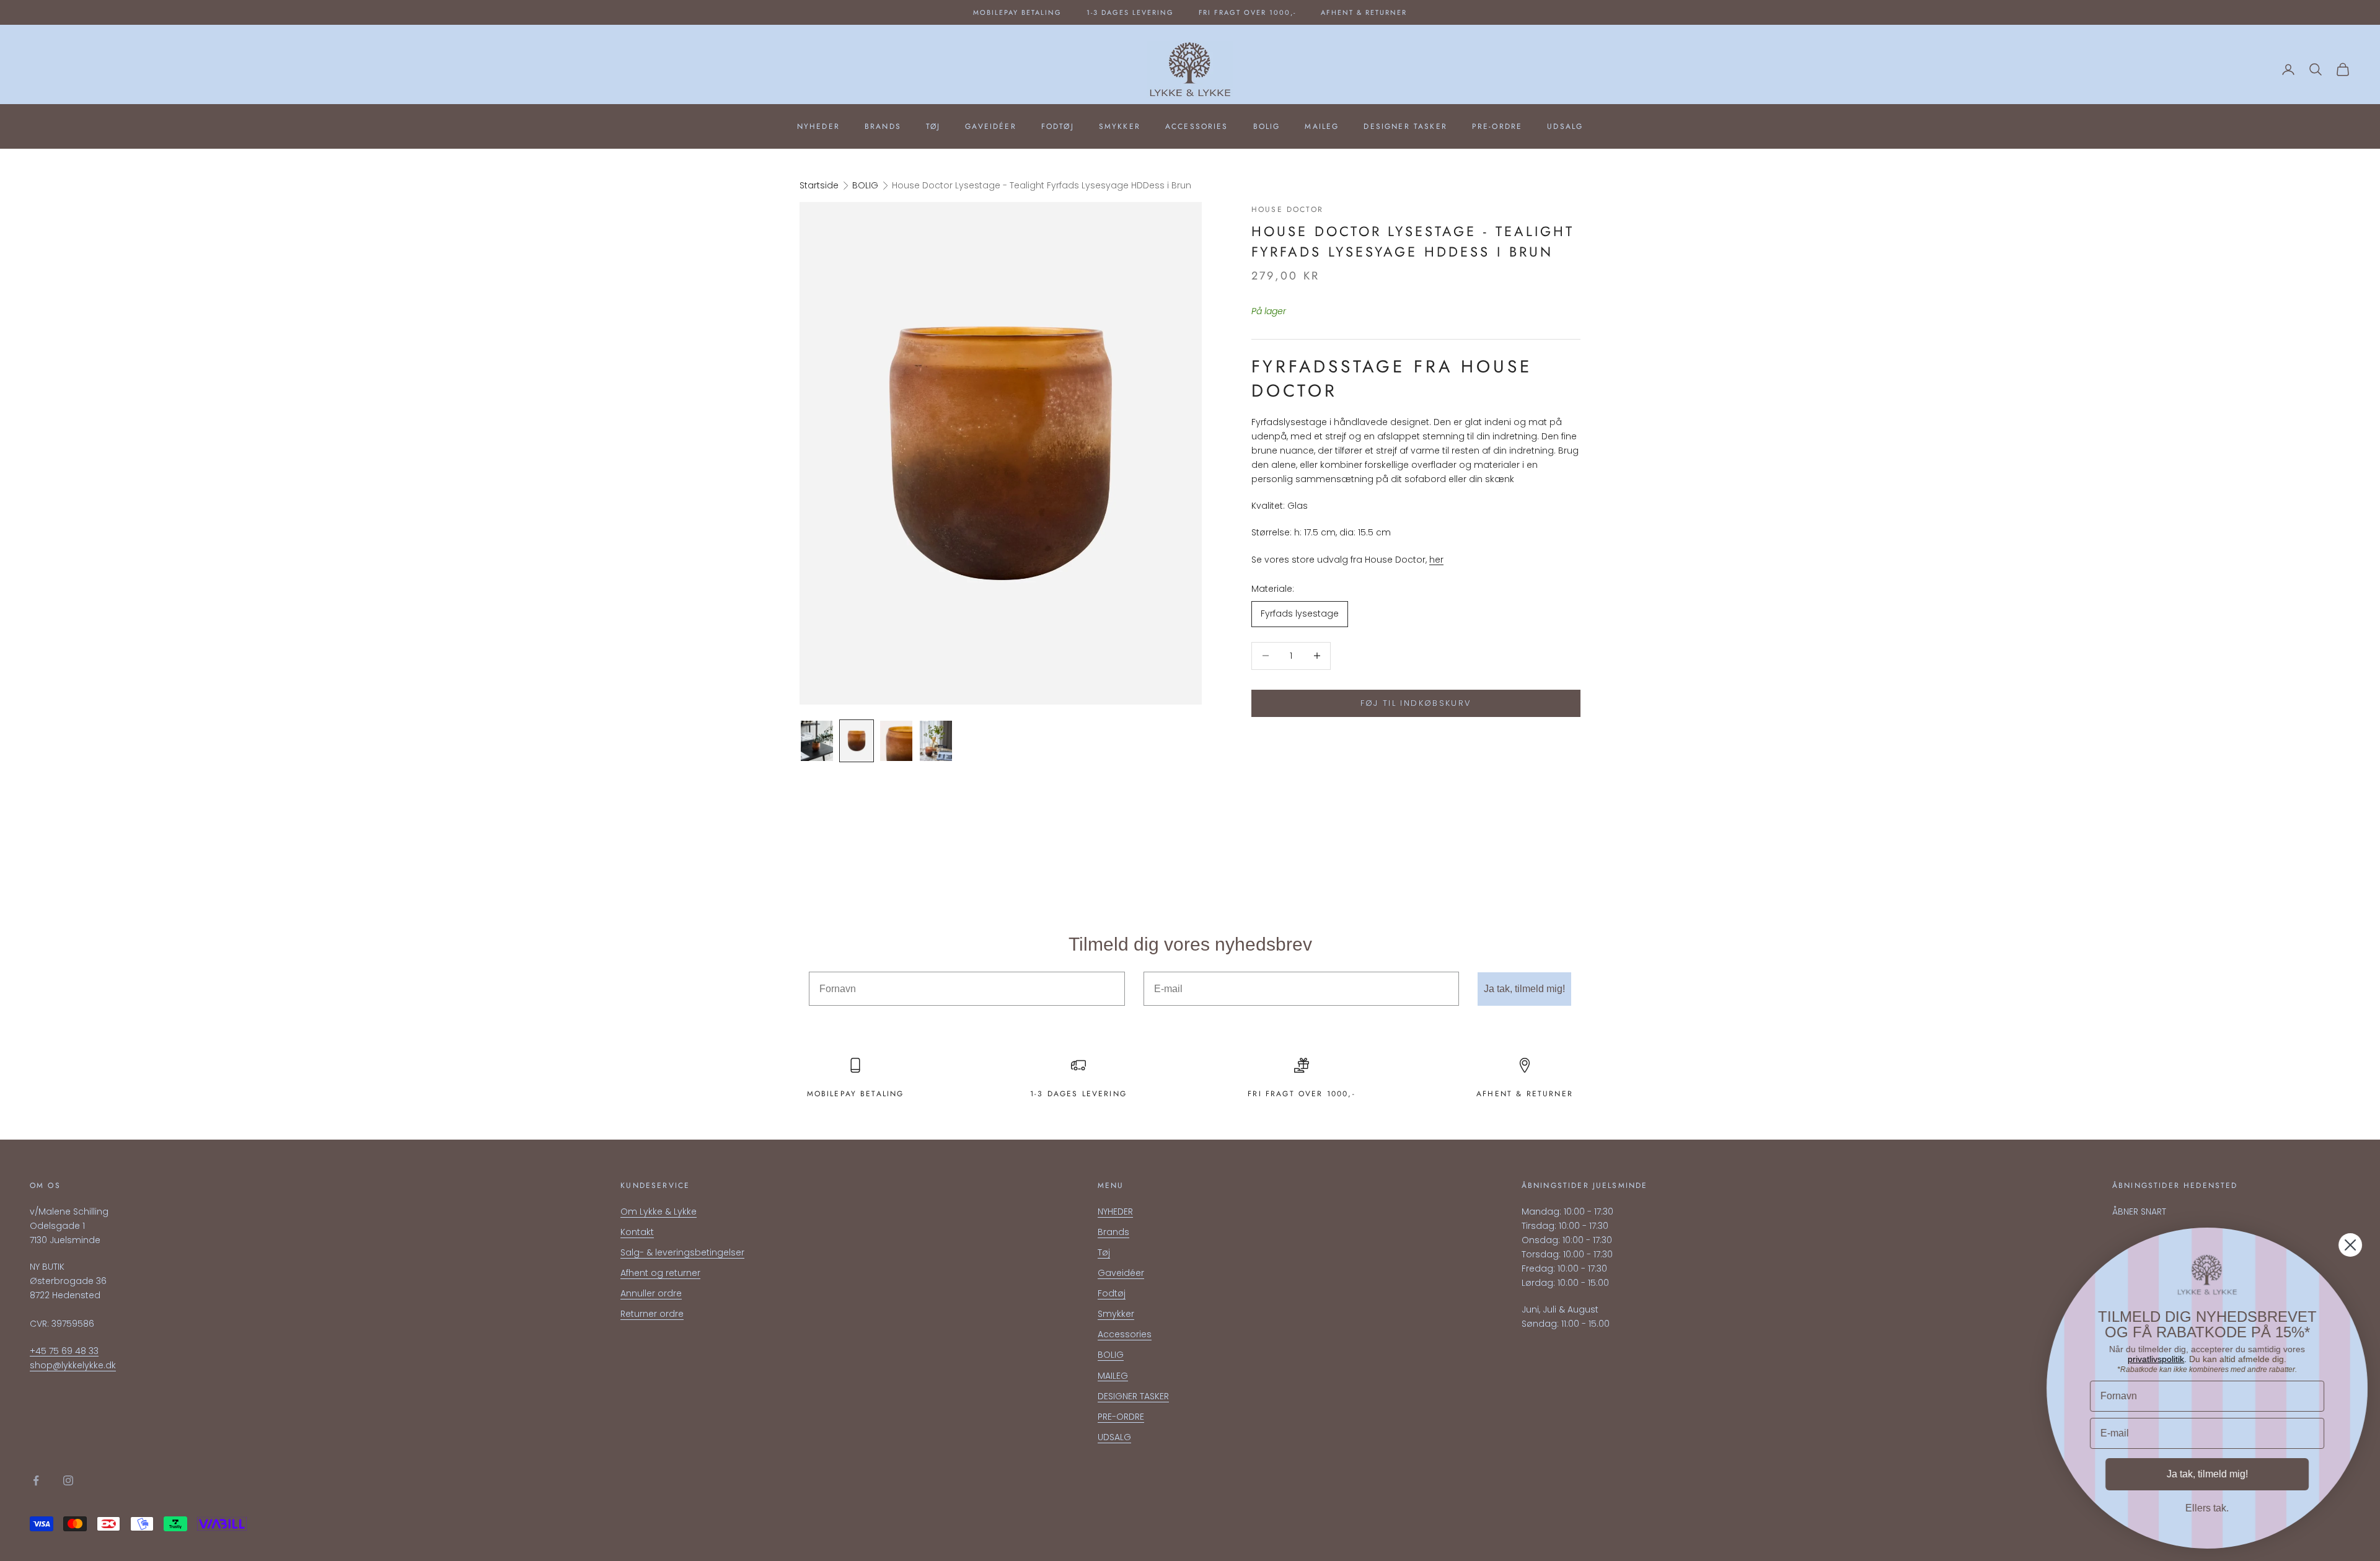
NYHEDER (818, 126)
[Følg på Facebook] (36, 1480)
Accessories (1197, 126)
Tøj (933, 126)
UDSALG (1565, 126)
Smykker (1120, 126)
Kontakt (637, 1232)
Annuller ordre (651, 1293)
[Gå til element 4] (936, 741)
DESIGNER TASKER (1405, 126)
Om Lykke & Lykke (659, 1211)
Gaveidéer (990, 126)
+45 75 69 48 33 (64, 1351)
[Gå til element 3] (896, 741)
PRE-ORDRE (1497, 126)
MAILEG (1322, 126)
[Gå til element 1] (817, 741)
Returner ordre (652, 1314)
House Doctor (1287, 209)
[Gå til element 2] (857, 741)
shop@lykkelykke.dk (73, 1365)
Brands (883, 126)
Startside (819, 185)
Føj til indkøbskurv (1416, 703)
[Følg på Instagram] (68, 1480)
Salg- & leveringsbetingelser (682, 1252)
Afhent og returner (660, 1273)
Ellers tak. (2207, 1508)
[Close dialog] (2350, 1245)
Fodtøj (1058, 126)
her (1436, 560)
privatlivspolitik (2156, 1359)
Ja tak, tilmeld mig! (1524, 989)
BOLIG (1267, 126)
